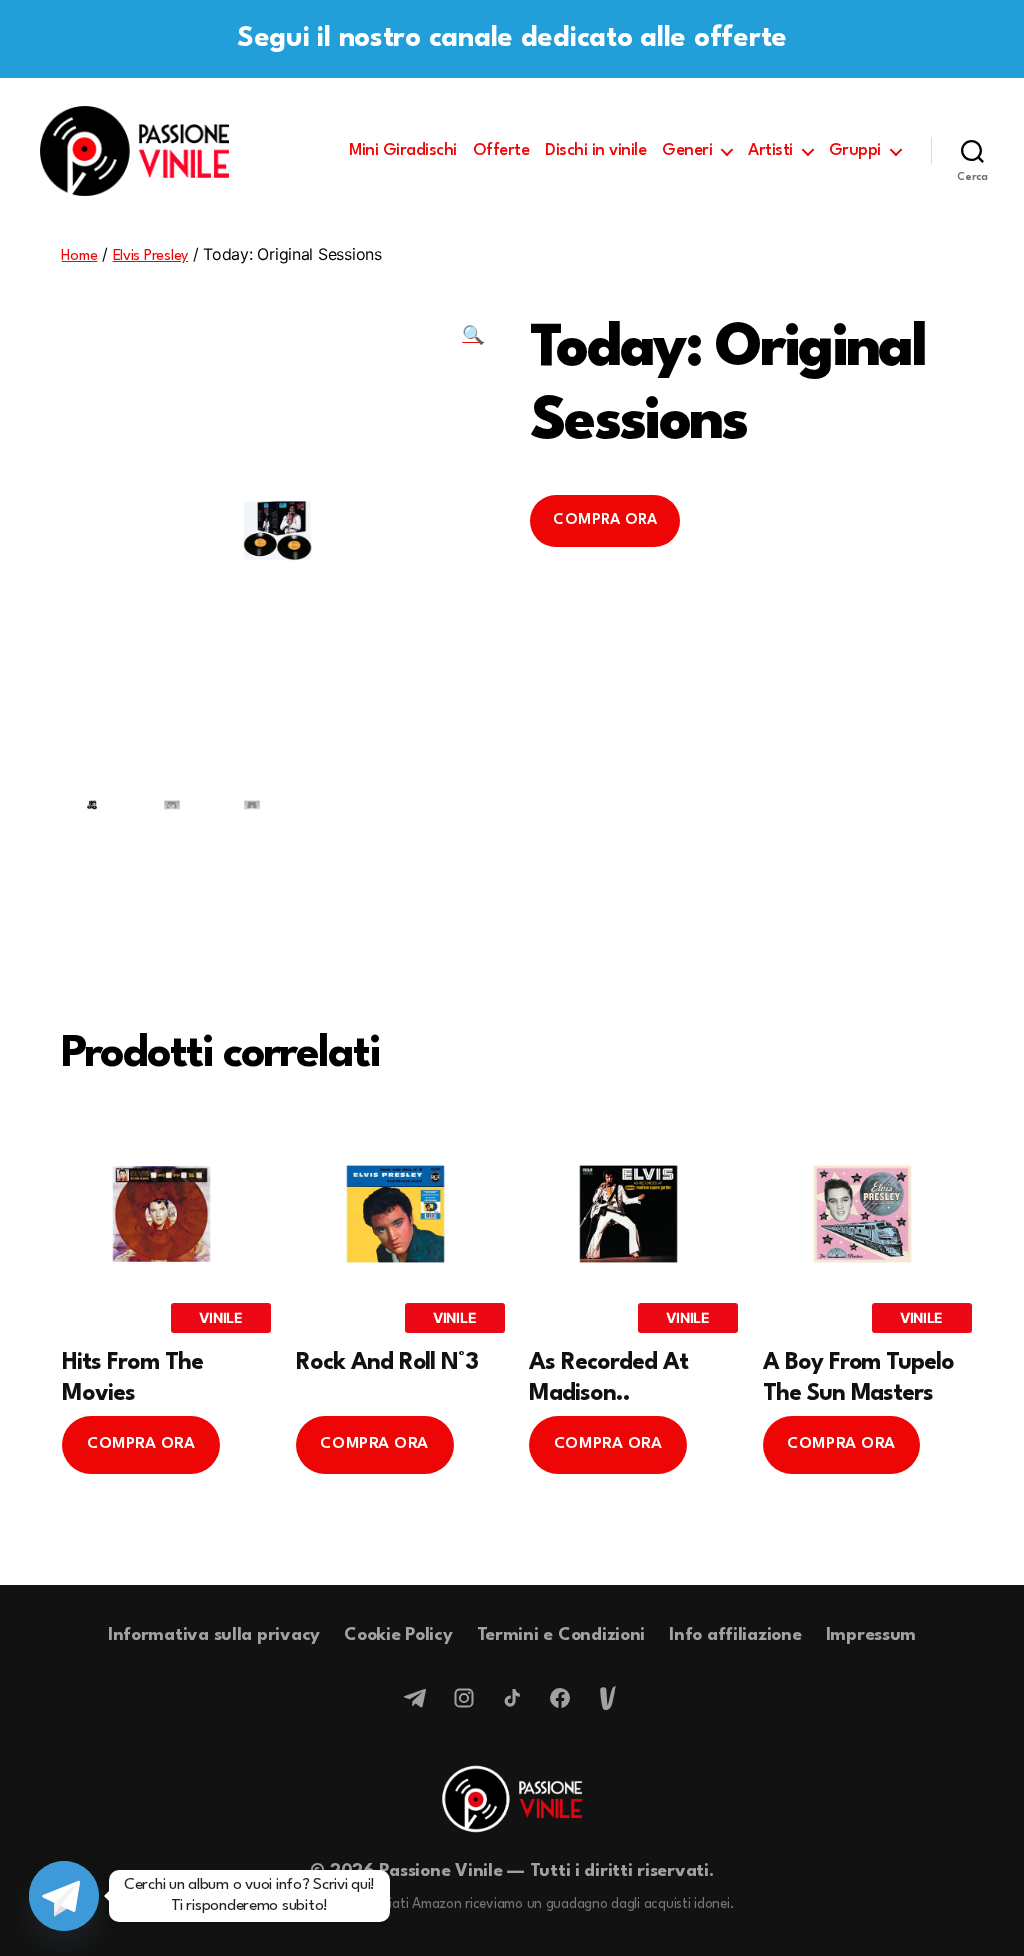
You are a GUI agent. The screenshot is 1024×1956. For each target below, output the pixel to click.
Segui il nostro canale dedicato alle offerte (512, 39)
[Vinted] (608, 1698)
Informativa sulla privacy (214, 1635)
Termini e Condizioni (561, 1635)
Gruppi (855, 150)
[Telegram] (416, 1698)
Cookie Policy (398, 1635)
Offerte (501, 150)
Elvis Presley (151, 256)
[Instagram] (464, 1698)
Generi (687, 150)
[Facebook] (560, 1698)
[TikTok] (512, 1698)
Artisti (770, 150)
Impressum (871, 1635)
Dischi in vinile (595, 150)
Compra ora (605, 520)
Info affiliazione (735, 1635)
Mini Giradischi (403, 150)
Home (79, 256)
